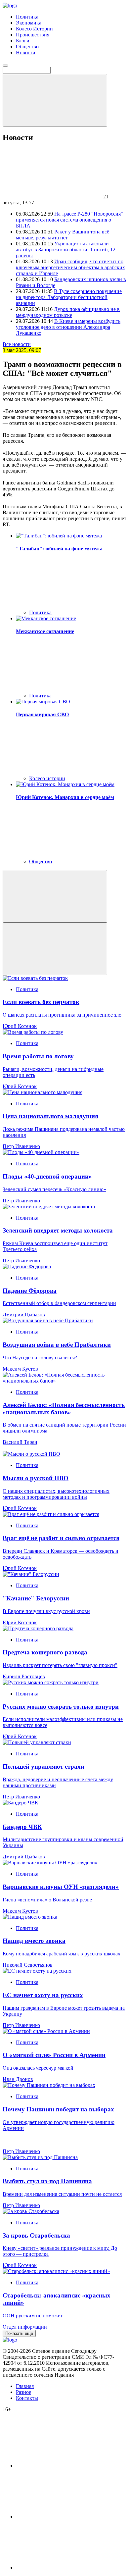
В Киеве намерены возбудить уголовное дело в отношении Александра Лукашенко (68, 327)
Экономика (29, 23)
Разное (23, 2392)
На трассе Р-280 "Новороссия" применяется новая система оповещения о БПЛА (69, 220)
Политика (27, 17)
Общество (27, 47)
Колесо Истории (34, 29)
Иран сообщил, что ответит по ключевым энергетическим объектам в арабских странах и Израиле (70, 267)
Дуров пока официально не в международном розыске (68, 312)
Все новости (17, 344)
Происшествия (33, 35)
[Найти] (55, 100)
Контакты (27, 2398)
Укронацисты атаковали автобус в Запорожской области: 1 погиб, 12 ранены (66, 250)
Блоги (23, 41)
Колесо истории (47, 778)
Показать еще (19, 2333)
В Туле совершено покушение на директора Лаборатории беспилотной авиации (69, 297)
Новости (26, 52)
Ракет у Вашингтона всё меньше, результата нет (63, 235)
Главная (25, 2386)
